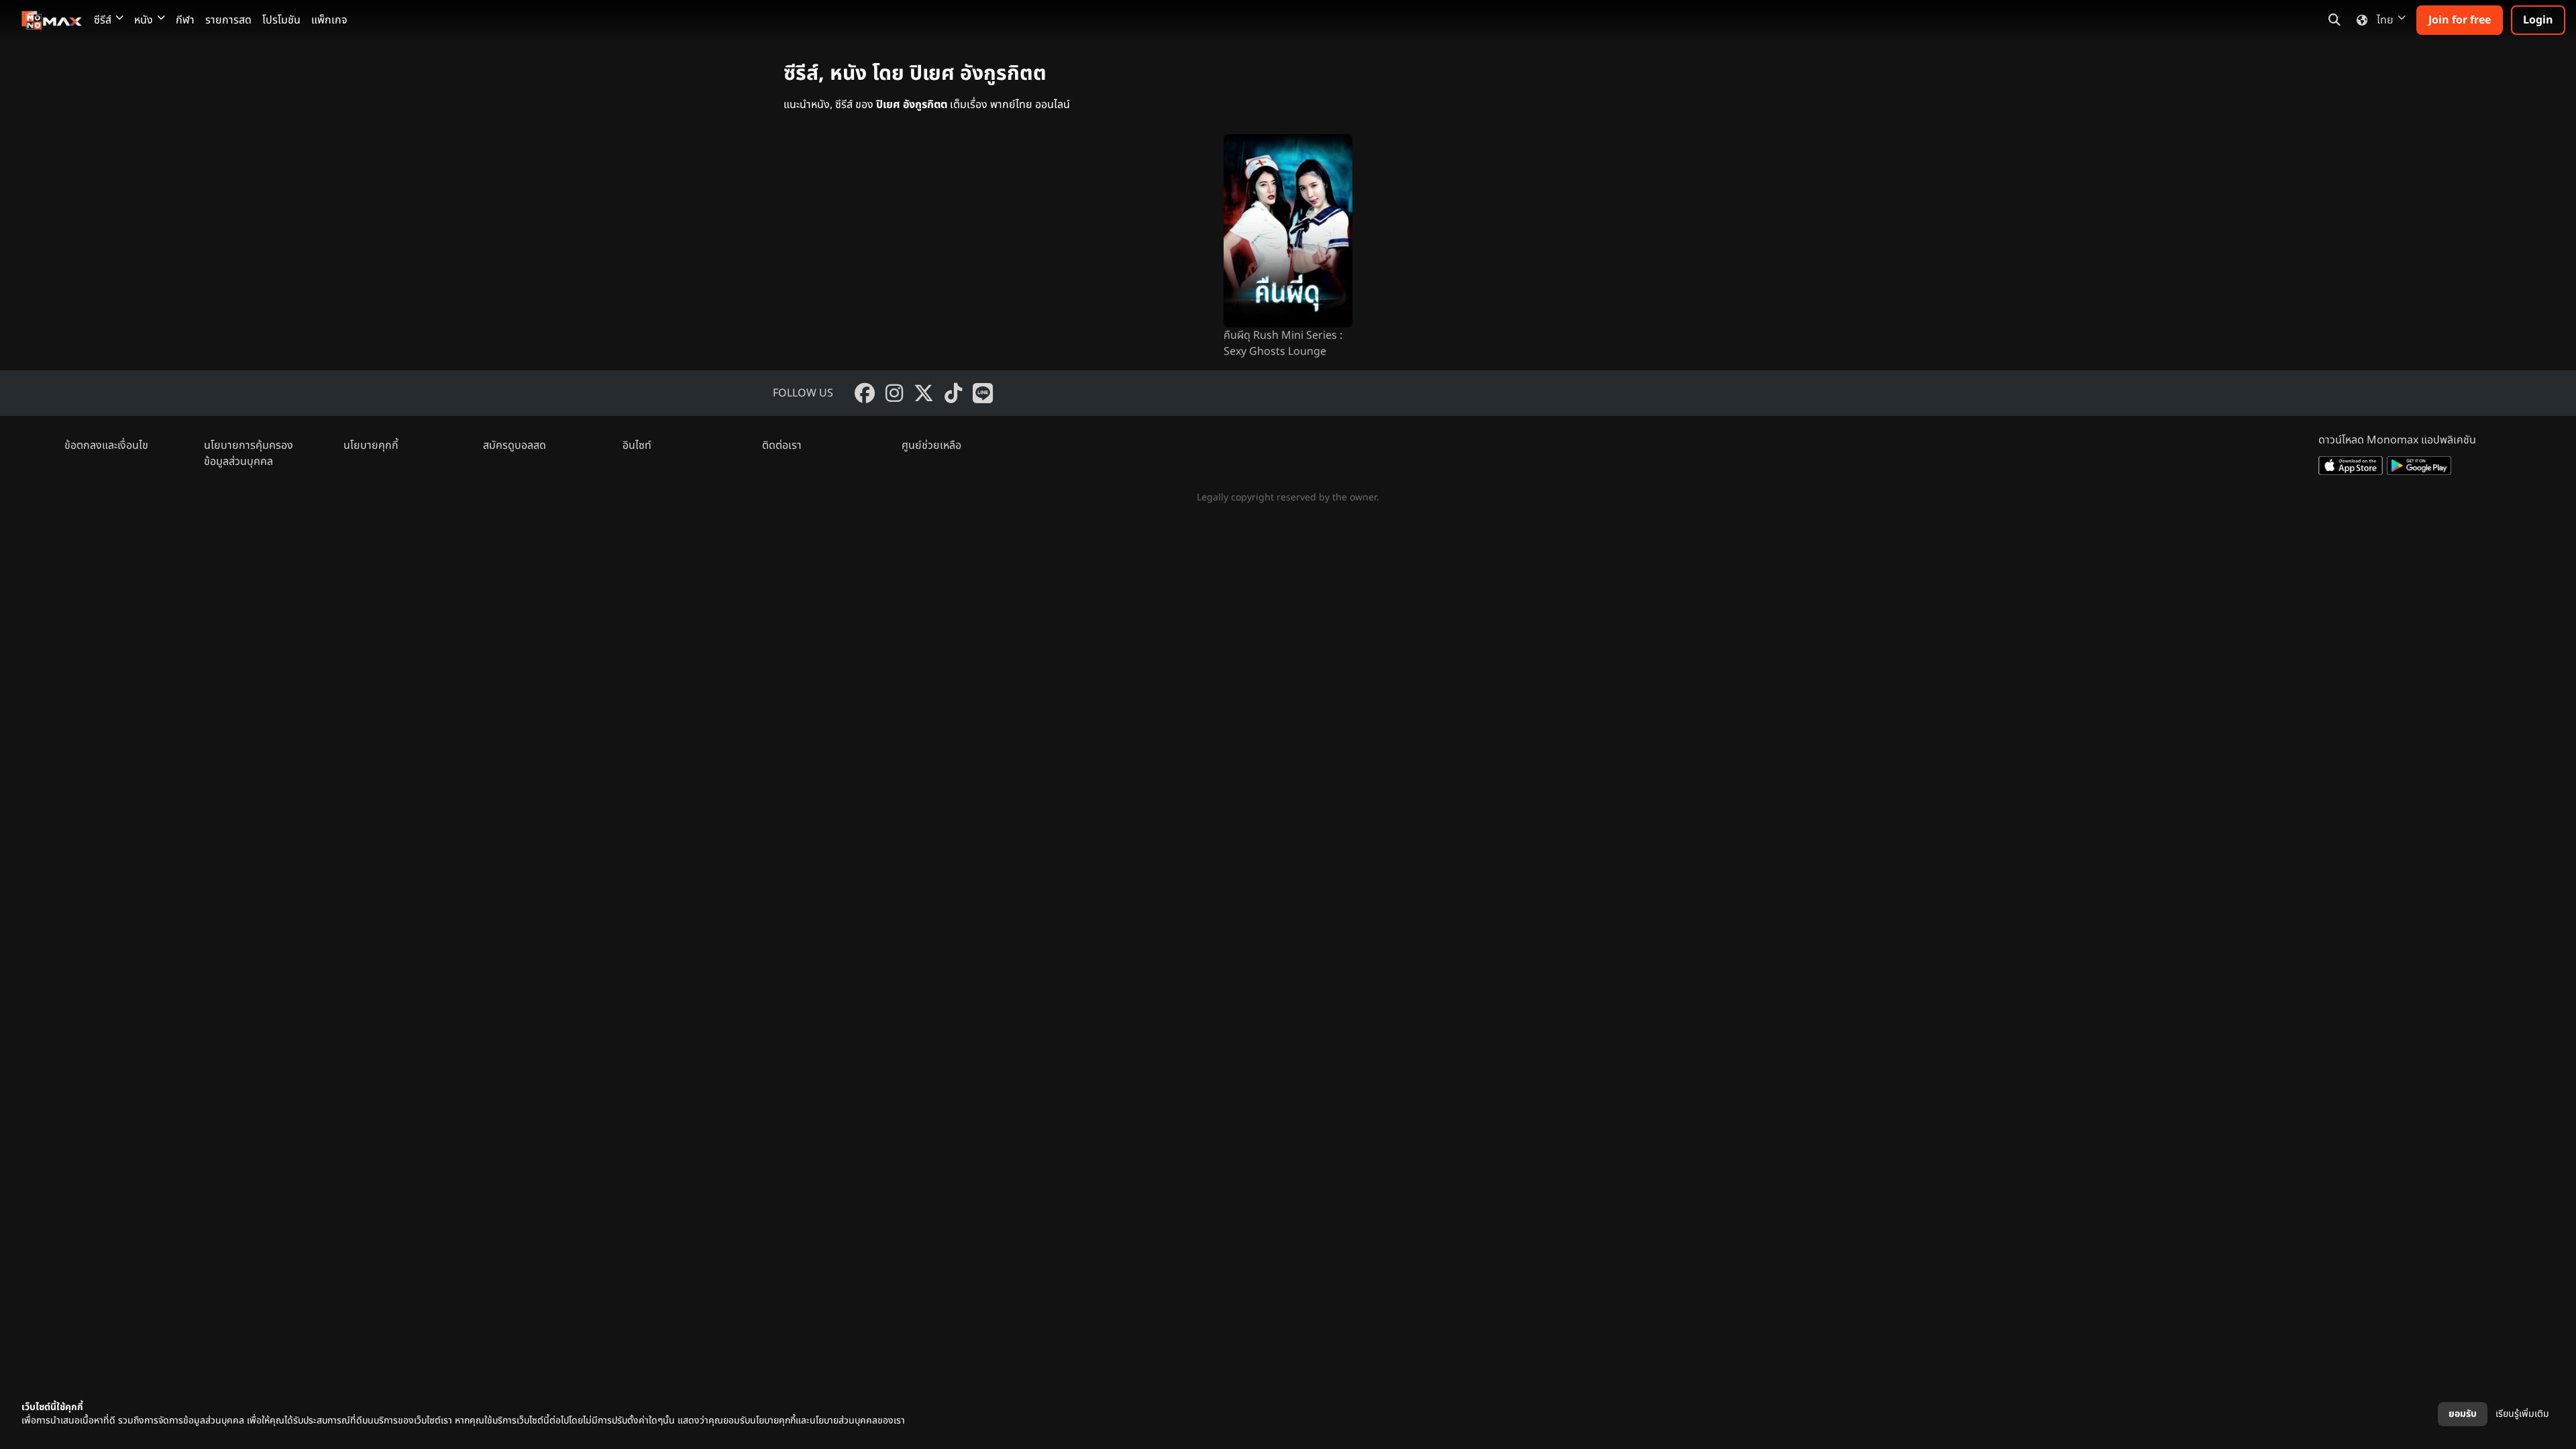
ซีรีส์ (103, 20)
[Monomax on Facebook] (865, 393)
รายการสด (228, 20)
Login (2538, 20)
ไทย (2385, 20)
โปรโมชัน (281, 20)
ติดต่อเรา (782, 445)
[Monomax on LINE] (983, 393)
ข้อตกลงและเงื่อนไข (106, 445)
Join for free (2460, 20)
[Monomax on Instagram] (894, 393)
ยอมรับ (2463, 1414)
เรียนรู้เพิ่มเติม (2522, 1414)
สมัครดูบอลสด (515, 445)
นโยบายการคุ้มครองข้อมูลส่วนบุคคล (249, 453)
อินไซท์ (637, 445)
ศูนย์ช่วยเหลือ (931, 445)
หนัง (144, 20)
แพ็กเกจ (329, 20)
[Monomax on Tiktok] (953, 393)
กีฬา (185, 20)
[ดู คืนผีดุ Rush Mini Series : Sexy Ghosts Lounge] (1288, 231)
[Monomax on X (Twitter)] (924, 393)
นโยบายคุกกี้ (371, 445)
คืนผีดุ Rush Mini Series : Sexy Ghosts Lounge (1283, 343)
